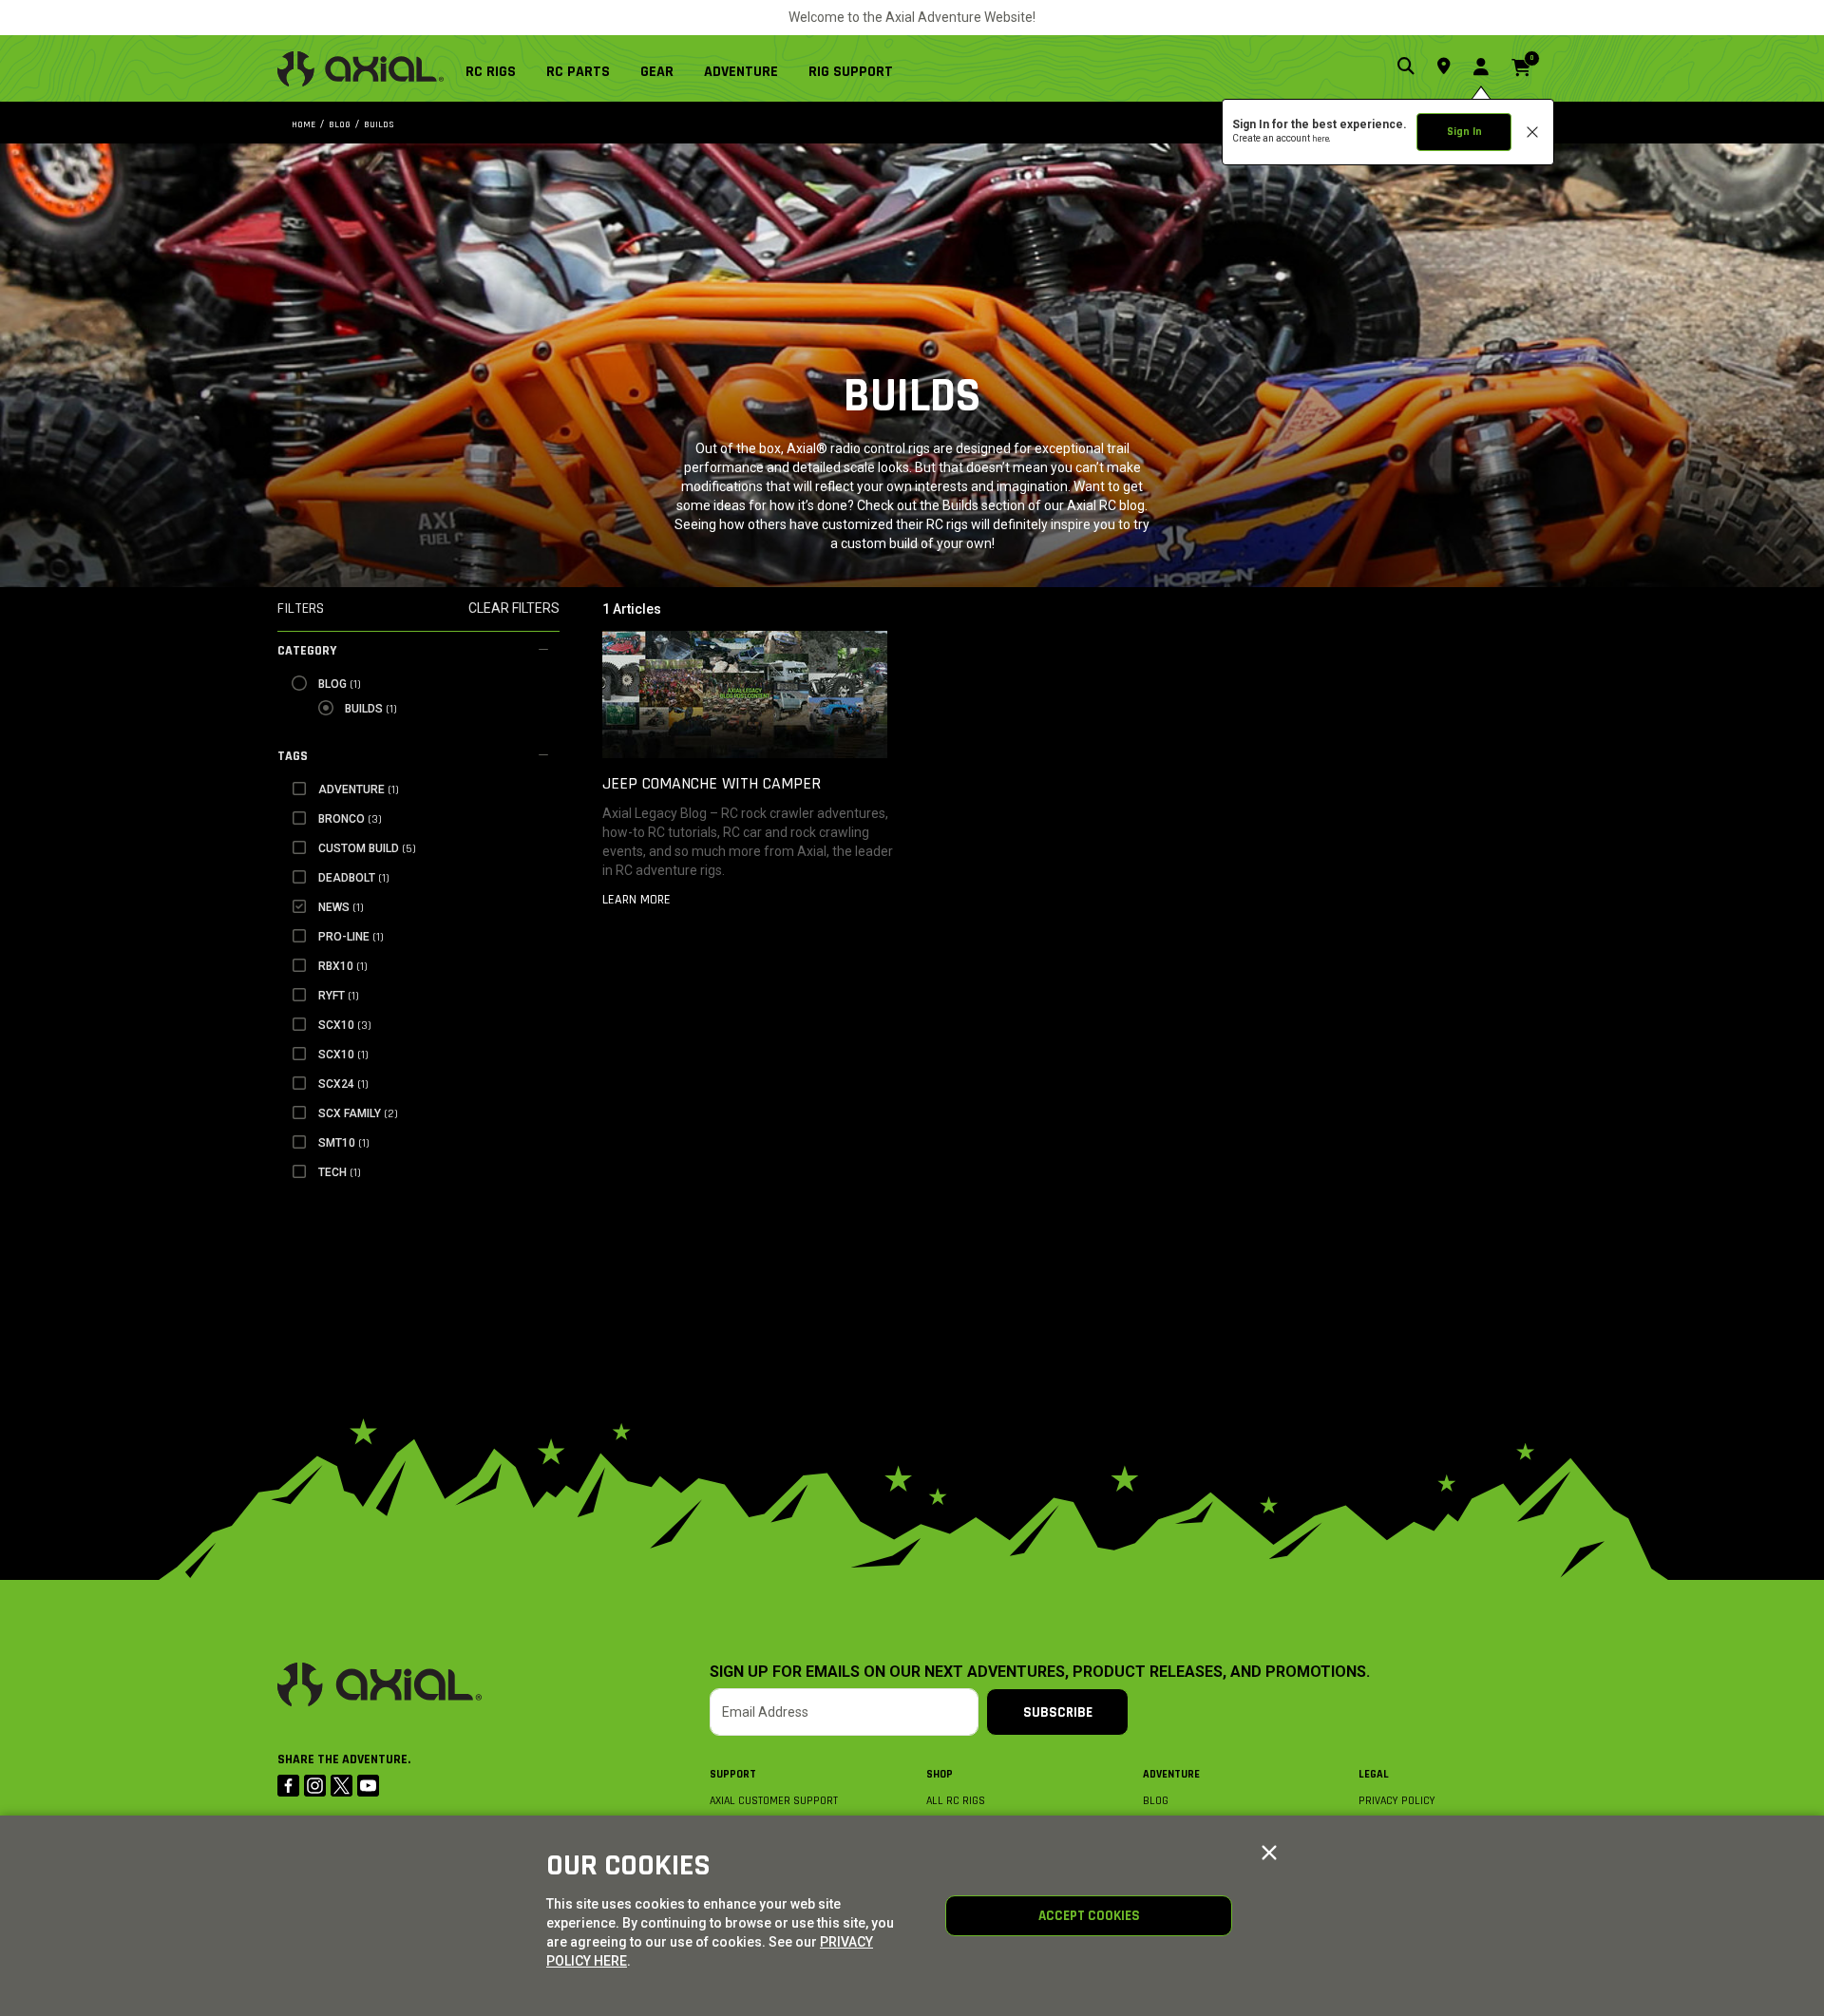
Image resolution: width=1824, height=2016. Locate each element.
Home (304, 124)
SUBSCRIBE (1058, 1712)
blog (340, 124)
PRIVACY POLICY (1397, 1801)
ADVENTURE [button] (741, 72)
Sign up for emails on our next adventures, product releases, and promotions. (1040, 1672)
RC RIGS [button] (491, 72)
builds (379, 124)
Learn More (636, 900)
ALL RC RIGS (956, 1801)
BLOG (1156, 1801)
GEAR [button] (657, 72)
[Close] (1269, 1854)
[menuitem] (498, 68)
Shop (940, 1774)
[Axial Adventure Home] (361, 69)
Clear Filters (514, 608)
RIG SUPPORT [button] (851, 72)
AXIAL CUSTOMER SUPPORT (774, 1801)
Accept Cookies (1089, 1916)
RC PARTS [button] (578, 72)
